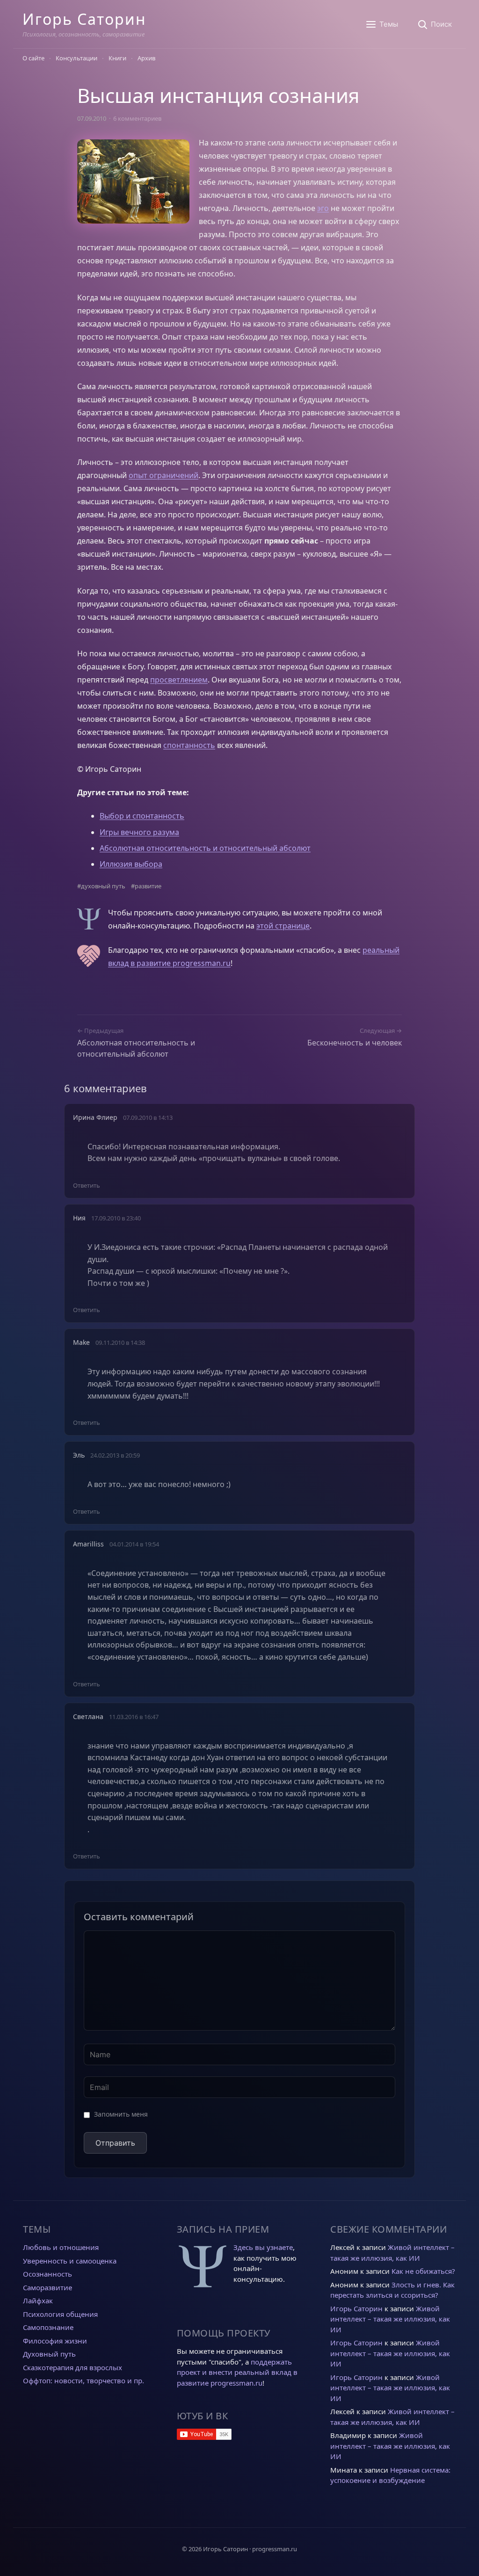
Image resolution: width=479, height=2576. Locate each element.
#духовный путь (101, 886)
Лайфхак (38, 2300)
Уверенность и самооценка (70, 2261)
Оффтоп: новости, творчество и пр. (83, 2380)
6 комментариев (137, 118)
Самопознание (48, 2327)
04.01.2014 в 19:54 (134, 1544)
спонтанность (189, 745)
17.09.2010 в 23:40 (116, 1218)
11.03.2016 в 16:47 (134, 1717)
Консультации (76, 58)
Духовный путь (49, 2354)
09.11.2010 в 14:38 (120, 1342)
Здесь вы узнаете (263, 2247)
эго (323, 208)
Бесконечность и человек (355, 1043)
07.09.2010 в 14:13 (148, 1117)
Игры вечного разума (139, 832)
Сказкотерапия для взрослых (73, 2367)
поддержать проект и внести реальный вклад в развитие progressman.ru (237, 2372)
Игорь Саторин (84, 19)
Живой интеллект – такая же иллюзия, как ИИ (390, 2319)
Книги (117, 58)
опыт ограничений (163, 475)
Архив (146, 58)
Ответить (87, 1185)
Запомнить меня (121, 2114)
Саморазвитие (47, 2287)
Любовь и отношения (61, 2247)
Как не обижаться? (423, 2271)
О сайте (33, 58)
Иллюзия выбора (131, 864)
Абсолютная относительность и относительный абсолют (205, 848)
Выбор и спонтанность (142, 816)
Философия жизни (55, 2341)
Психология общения (60, 2314)
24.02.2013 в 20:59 (115, 1455)
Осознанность (47, 2274)
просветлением (179, 680)
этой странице (283, 926)
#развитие (146, 886)
